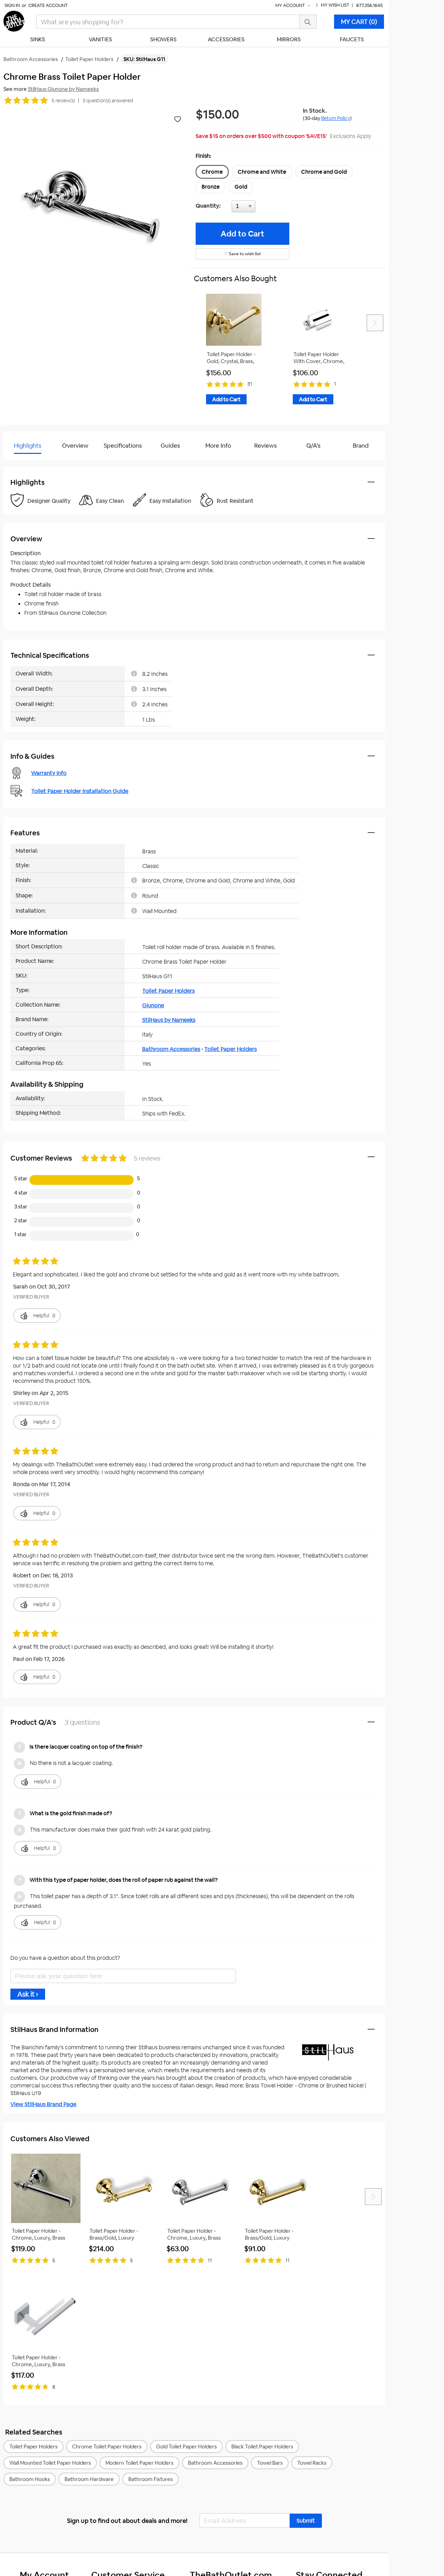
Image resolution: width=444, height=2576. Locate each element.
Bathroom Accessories (171, 1049)
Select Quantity (266, 208)
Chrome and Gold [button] (324, 172)
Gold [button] (241, 187)
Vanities (100, 39)
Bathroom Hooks (30, 2479)
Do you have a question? (34, 463)
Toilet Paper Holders (168, 991)
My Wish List (335, 5)
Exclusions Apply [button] (351, 136)
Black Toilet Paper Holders (262, 2446)
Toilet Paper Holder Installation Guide (80, 791)
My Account (291, 5)
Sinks (38, 39)
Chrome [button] (212, 172)
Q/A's (313, 446)
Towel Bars (270, 2463)
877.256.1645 (369, 5)
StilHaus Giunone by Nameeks (63, 89)
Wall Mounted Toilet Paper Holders (50, 2463)
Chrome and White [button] (262, 172)
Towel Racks (312, 2463)
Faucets (352, 39)
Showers (163, 39)
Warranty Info (49, 773)
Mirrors (289, 39)
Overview (75, 446)
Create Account (48, 5)
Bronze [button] (211, 187)
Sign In (12, 5)
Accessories (226, 39)
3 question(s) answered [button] (108, 101)
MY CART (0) (359, 22)
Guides (170, 446)
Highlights (28, 446)
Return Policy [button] (336, 118)
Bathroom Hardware (89, 2479)
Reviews (266, 446)
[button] (306, 2521)
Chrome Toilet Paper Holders (107, 2446)
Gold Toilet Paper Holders (186, 2446)
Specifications (123, 446)
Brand (361, 446)
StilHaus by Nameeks (169, 1020)
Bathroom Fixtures (151, 2479)
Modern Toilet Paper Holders (139, 2463)
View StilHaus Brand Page (43, 2104)
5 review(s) (63, 101)
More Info (218, 446)
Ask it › (28, 1994)
